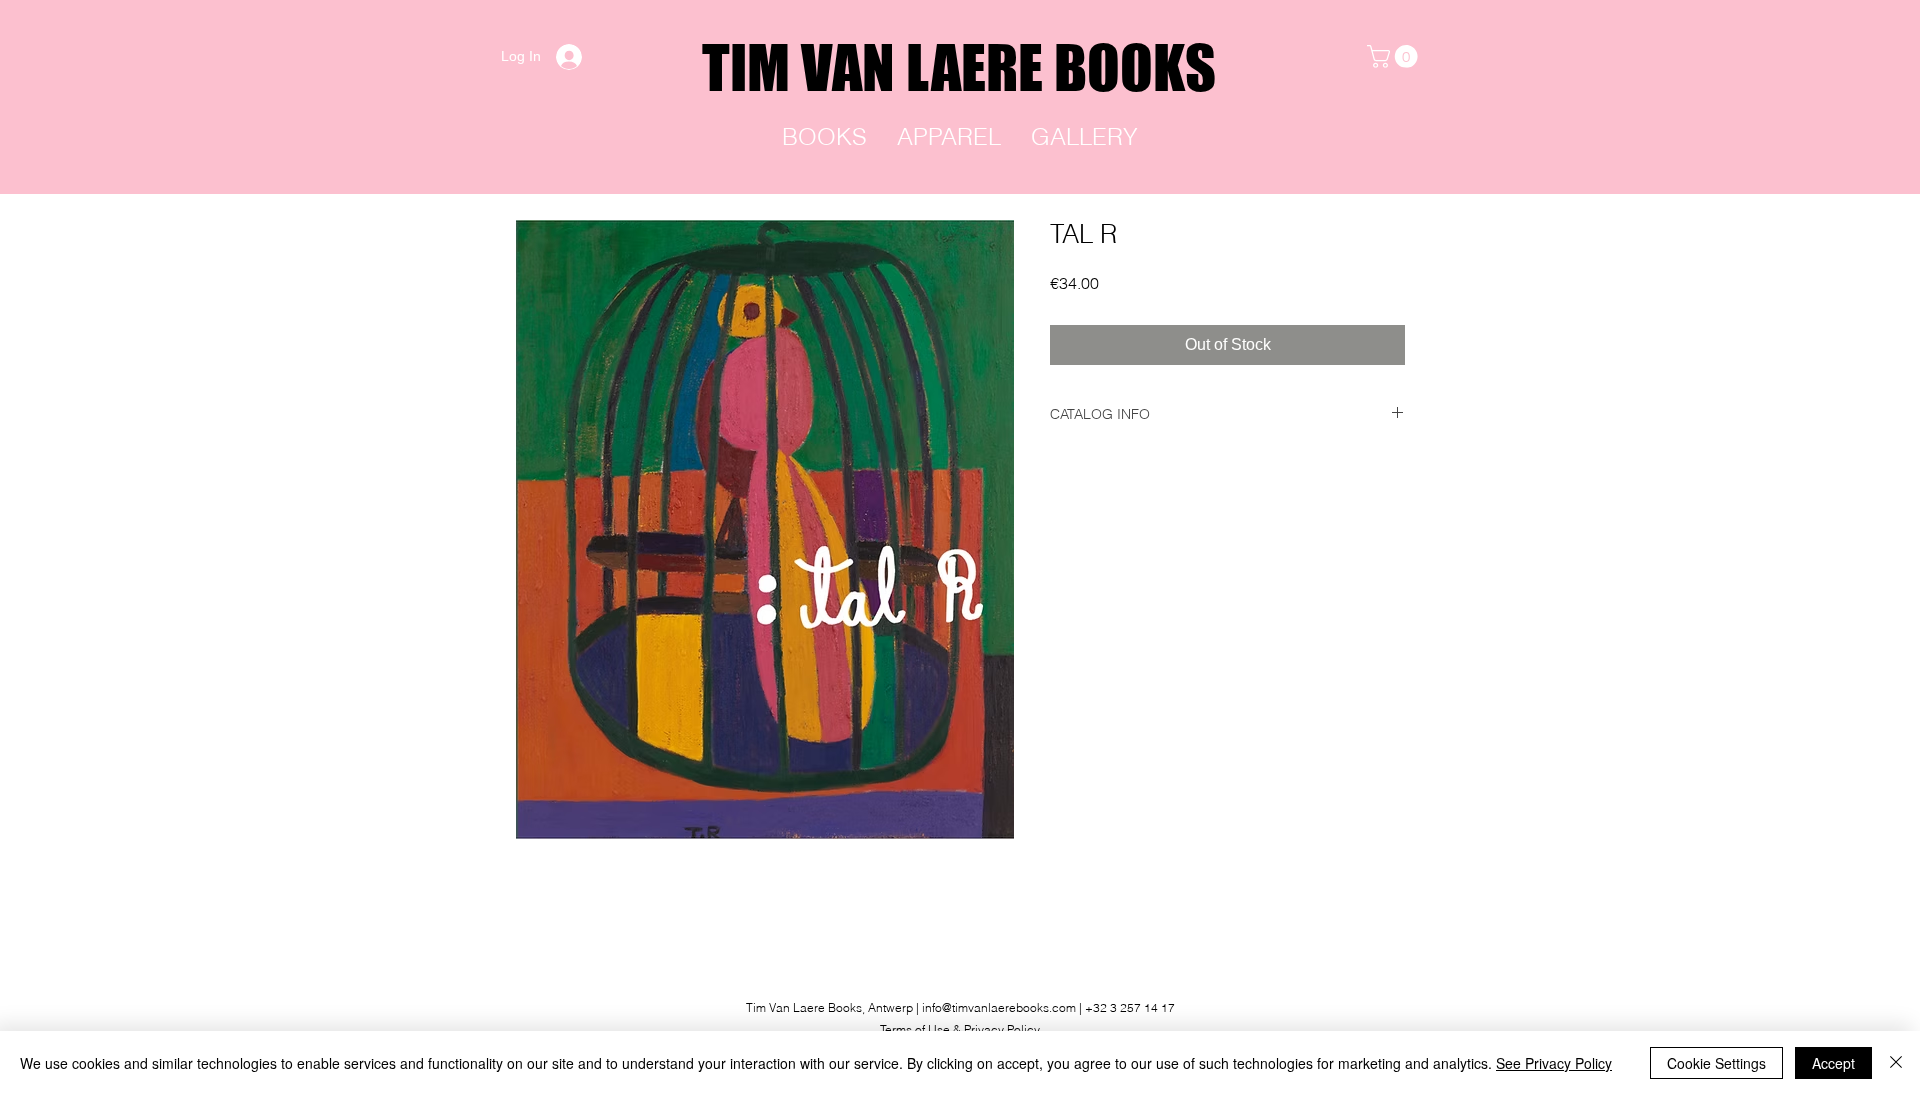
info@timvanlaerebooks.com (999, 1007)
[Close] (1896, 1063)
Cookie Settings (1716, 1063)
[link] (1395, 56)
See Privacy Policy (1554, 1063)
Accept (1833, 1063)
